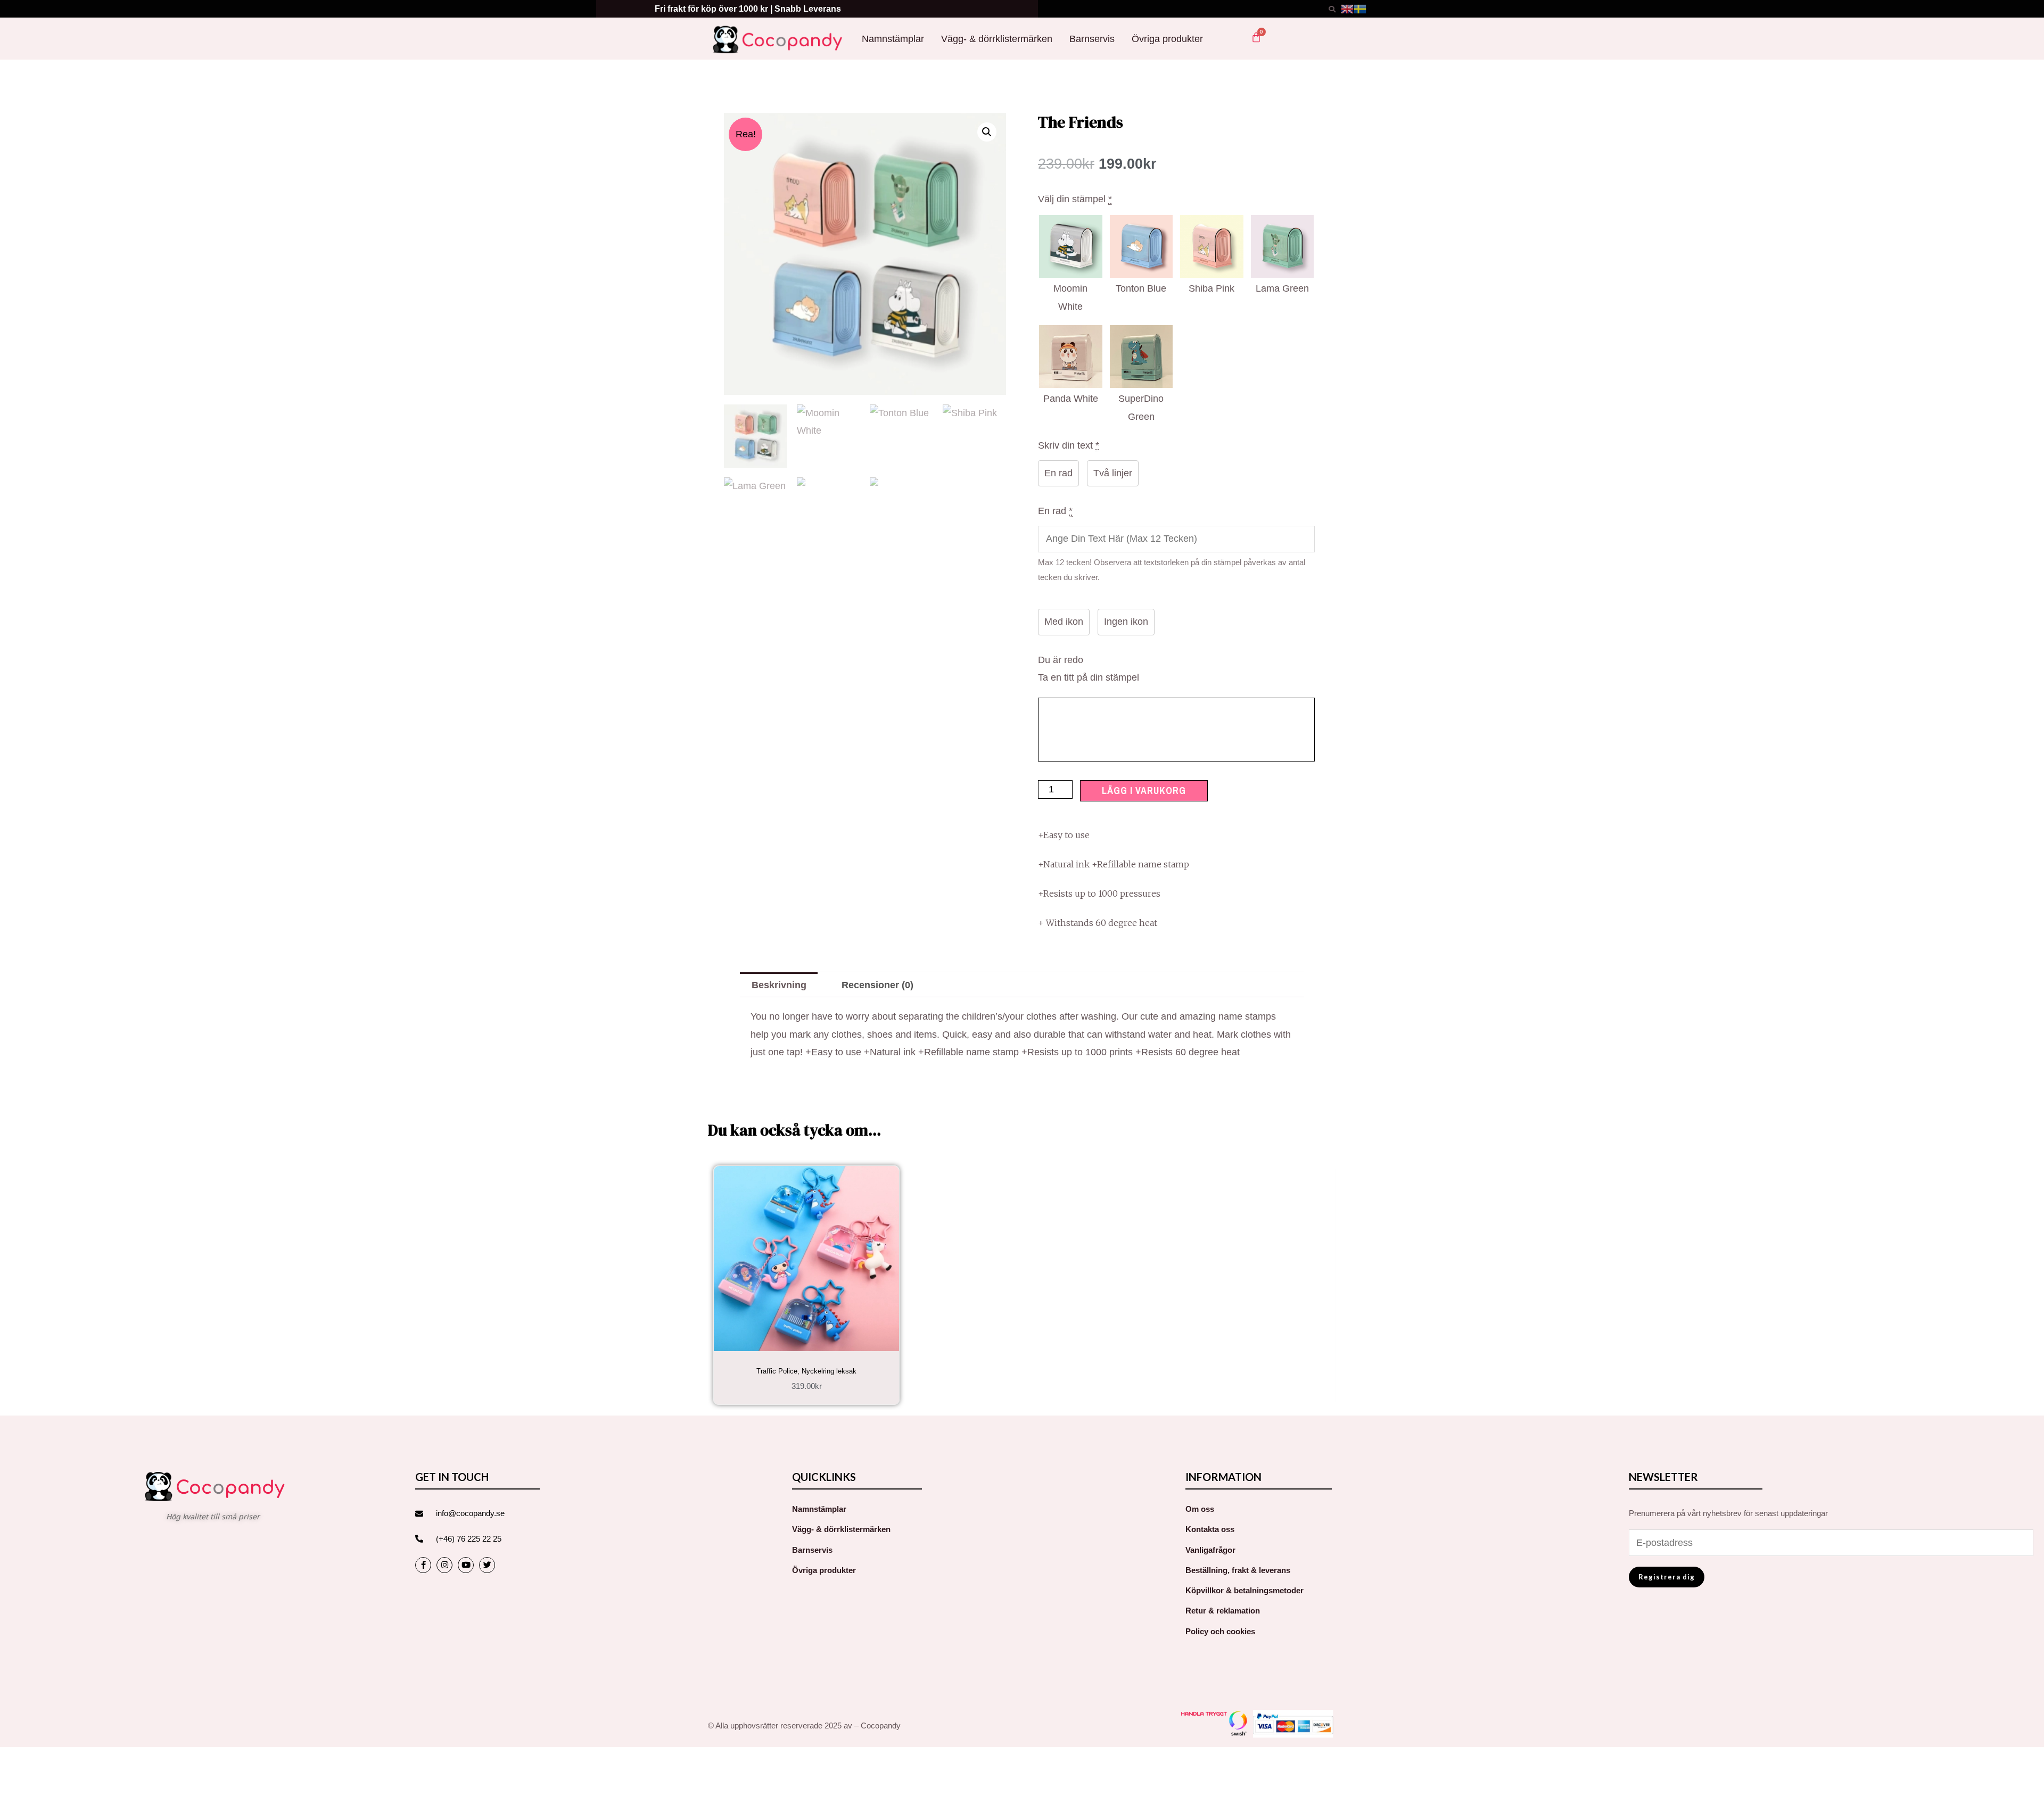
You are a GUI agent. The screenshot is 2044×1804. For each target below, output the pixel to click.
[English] (1347, 9)
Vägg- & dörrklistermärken (997, 39)
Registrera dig (1667, 1577)
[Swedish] (1360, 9)
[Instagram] (444, 1565)
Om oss (1200, 1509)
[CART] (1256, 37)
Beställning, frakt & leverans (1238, 1570)
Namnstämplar (893, 39)
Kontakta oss (1210, 1529)
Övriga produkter (1167, 39)
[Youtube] (466, 1565)
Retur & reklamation (1223, 1611)
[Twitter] (487, 1565)
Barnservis (1092, 39)
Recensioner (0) (877, 985)
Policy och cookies (1220, 1631)
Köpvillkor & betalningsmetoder (1244, 1590)
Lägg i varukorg (1144, 791)
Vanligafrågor (1210, 1550)
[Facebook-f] (423, 1565)
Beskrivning (779, 985)
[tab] (779, 985)
